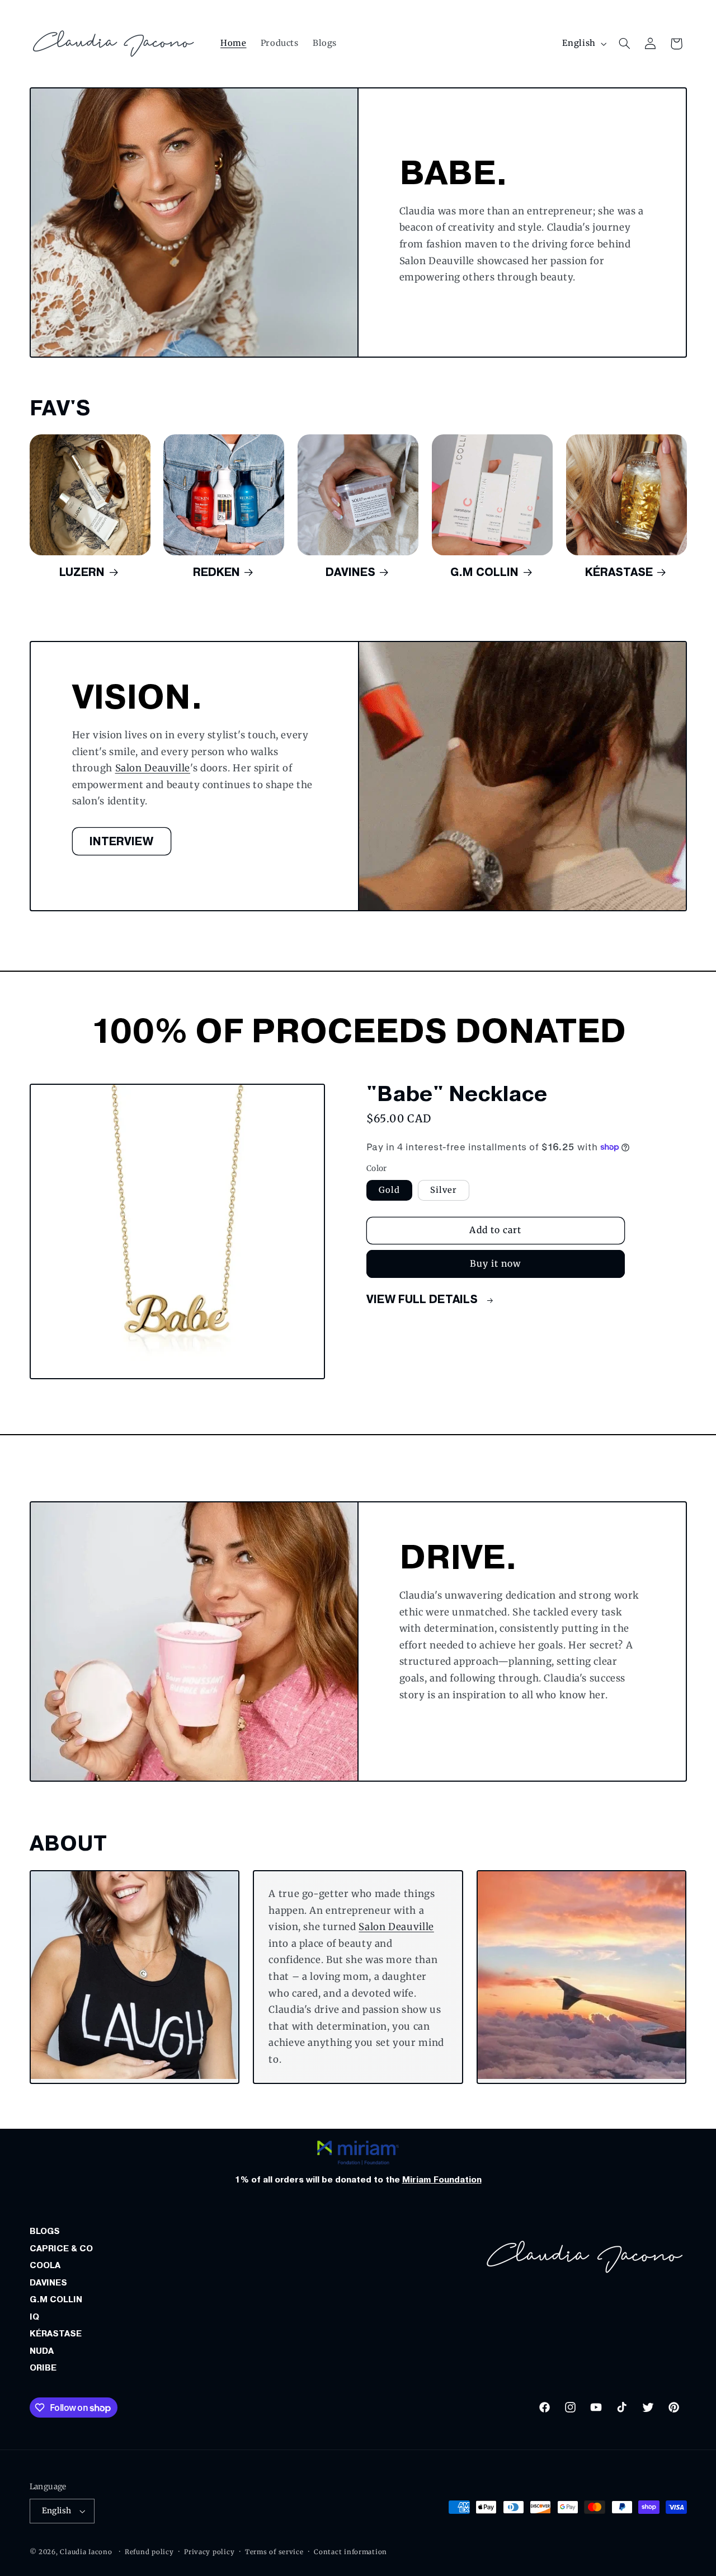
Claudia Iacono (86, 2552)
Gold (389, 1190)
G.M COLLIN (56, 2299)
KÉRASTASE (56, 2334)
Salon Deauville (152, 768)
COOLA (45, 2265)
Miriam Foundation (442, 2180)
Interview (121, 841)
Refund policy (149, 2552)
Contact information (350, 2552)
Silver (444, 1190)
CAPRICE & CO (61, 2249)
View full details (423, 1299)
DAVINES (48, 2283)
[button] (624, 44)
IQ (34, 2317)
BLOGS (45, 2231)
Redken (216, 572)
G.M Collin (484, 572)
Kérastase (619, 572)
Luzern (82, 572)
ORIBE (43, 2368)
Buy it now (496, 1264)
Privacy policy (209, 2552)
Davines (350, 572)
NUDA (42, 2351)
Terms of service (274, 2552)
